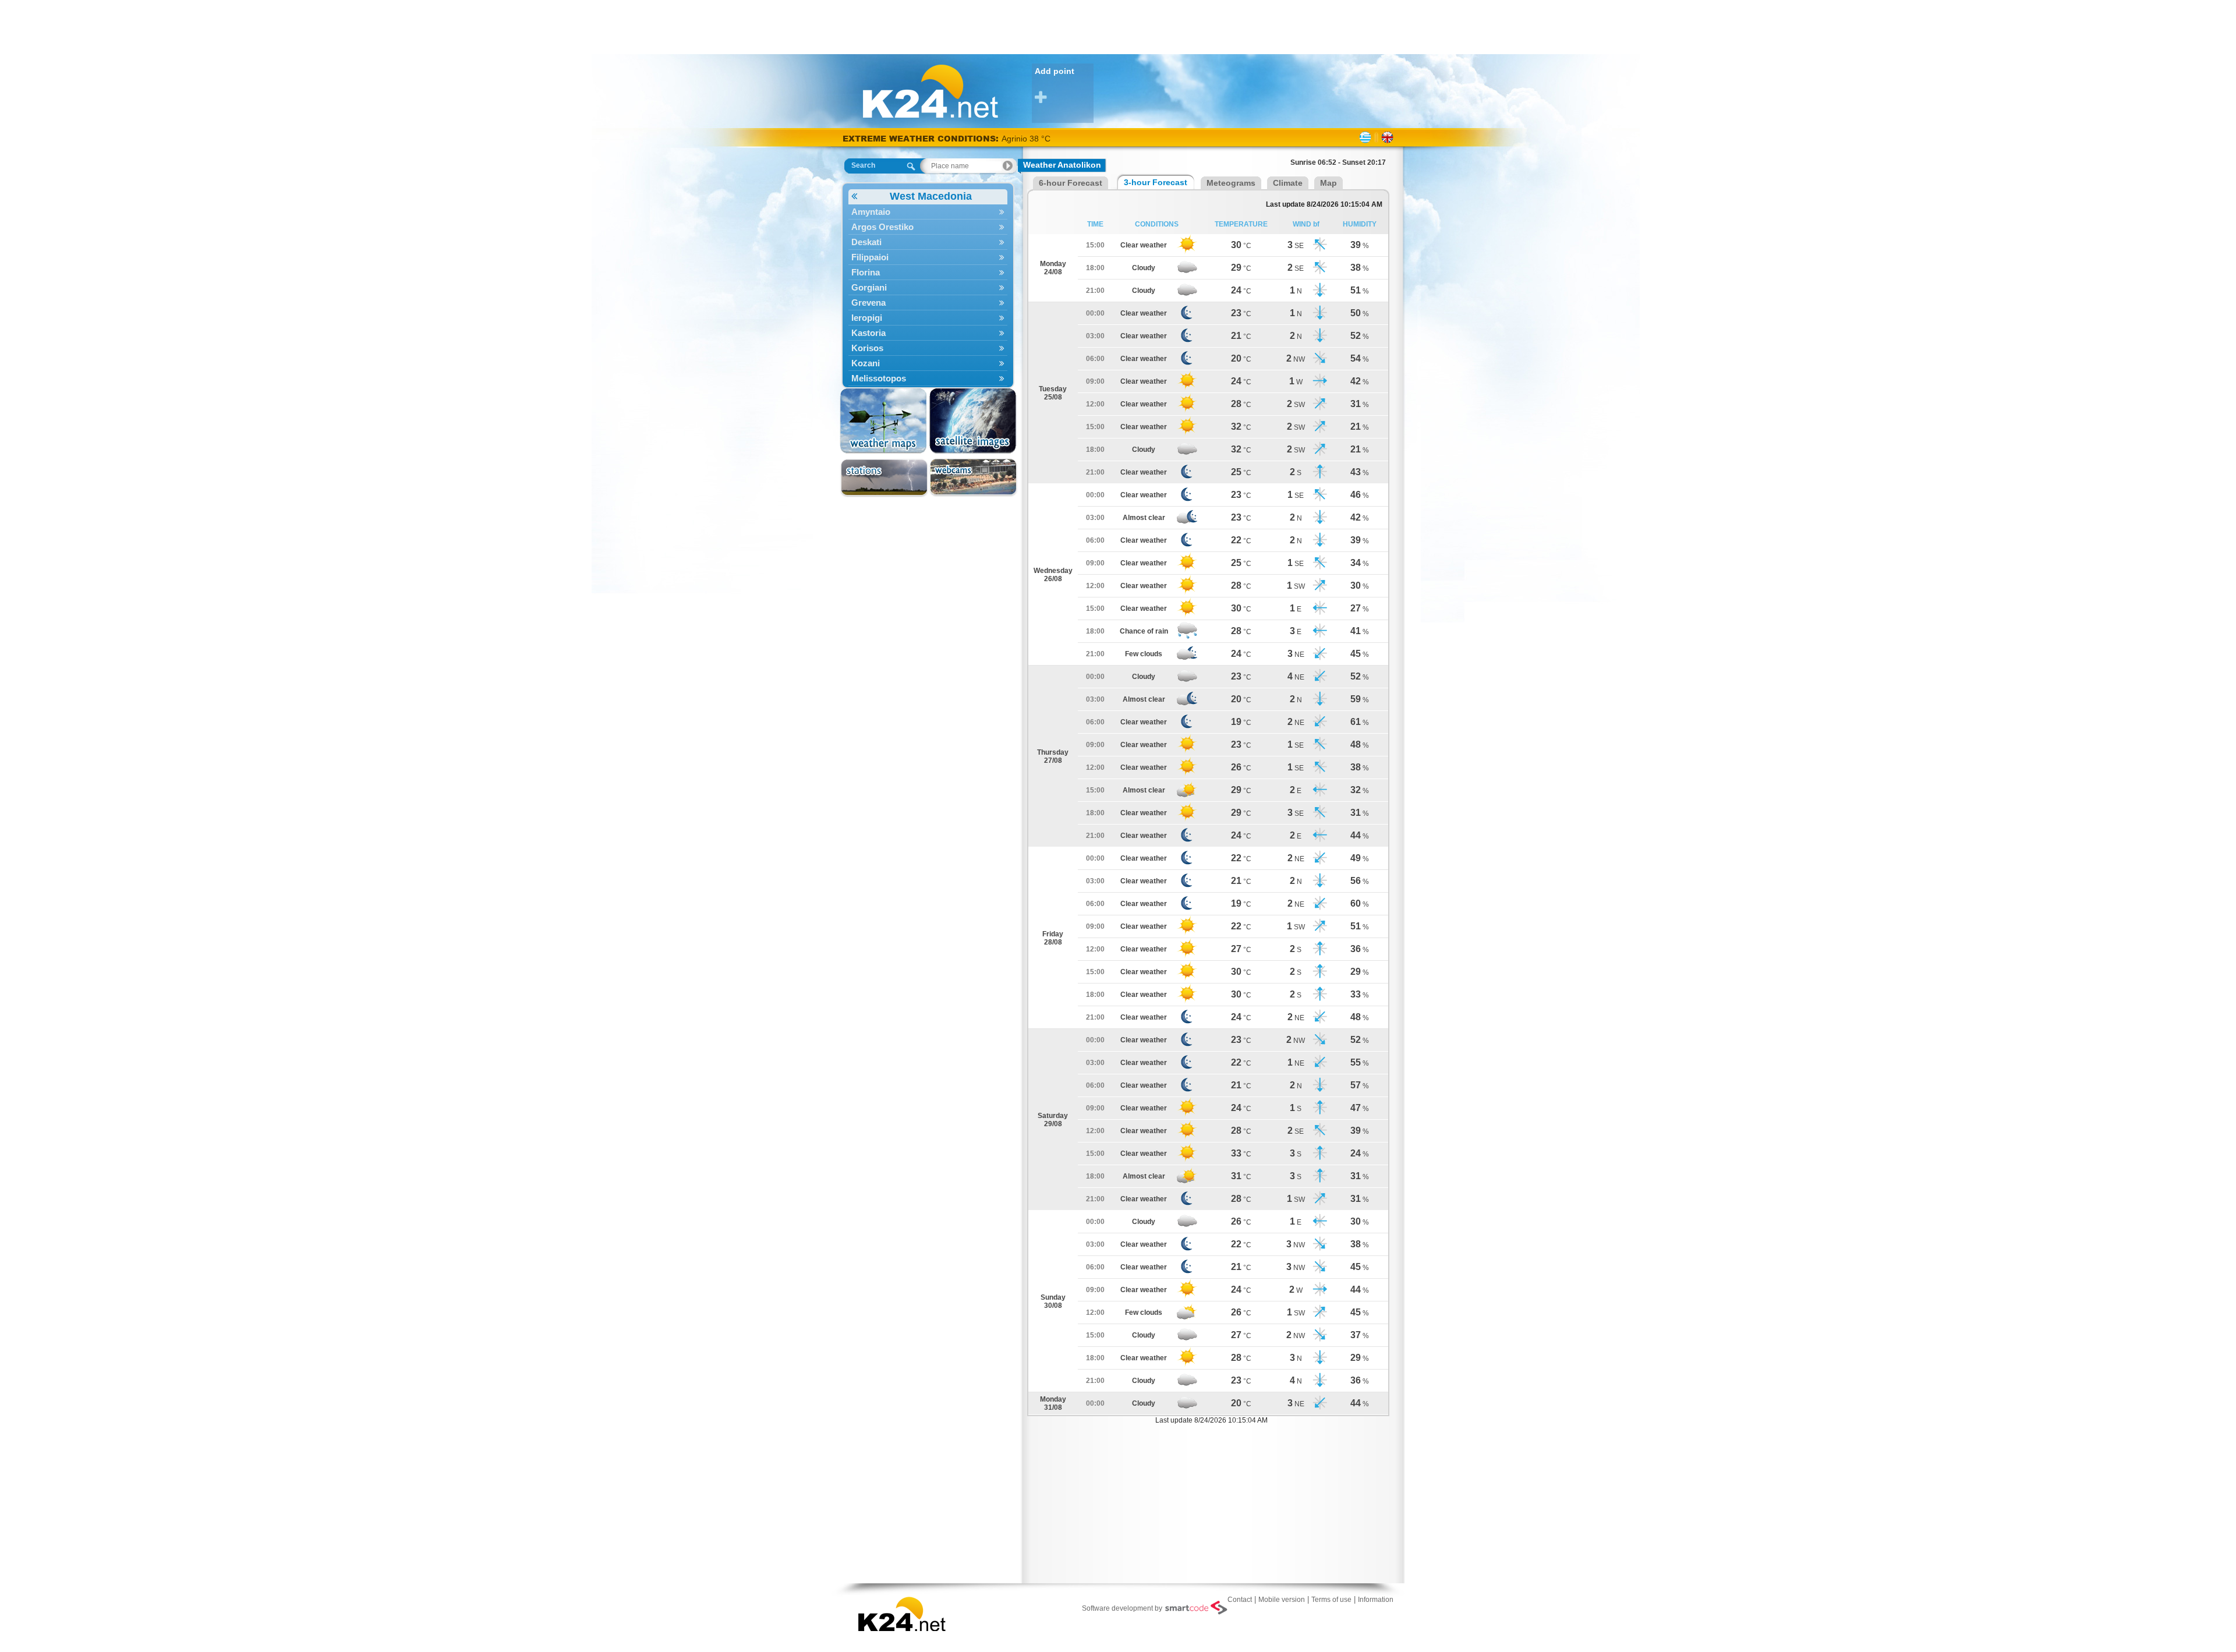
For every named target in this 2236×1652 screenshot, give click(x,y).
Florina (866, 272)
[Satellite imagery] (973, 421)
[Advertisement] (1118, 26)
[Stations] (884, 478)
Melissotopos (879, 378)
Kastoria (868, 333)
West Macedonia (931, 196)
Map (1328, 183)
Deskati (866, 242)
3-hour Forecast (1156, 182)
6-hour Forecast (1071, 183)
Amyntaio (871, 212)
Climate (1288, 183)
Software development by (1122, 1608)
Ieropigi (867, 318)
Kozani (866, 363)
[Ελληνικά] (1365, 137)
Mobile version (1282, 1600)
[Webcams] (973, 478)
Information (1376, 1600)
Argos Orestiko (882, 227)
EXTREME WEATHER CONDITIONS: (922, 138)
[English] (1387, 137)
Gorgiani (869, 287)
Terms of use (1331, 1600)
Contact (1240, 1600)
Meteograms (1231, 183)
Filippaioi (870, 257)
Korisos (867, 348)
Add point (1055, 71)
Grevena (868, 303)
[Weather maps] (884, 421)
